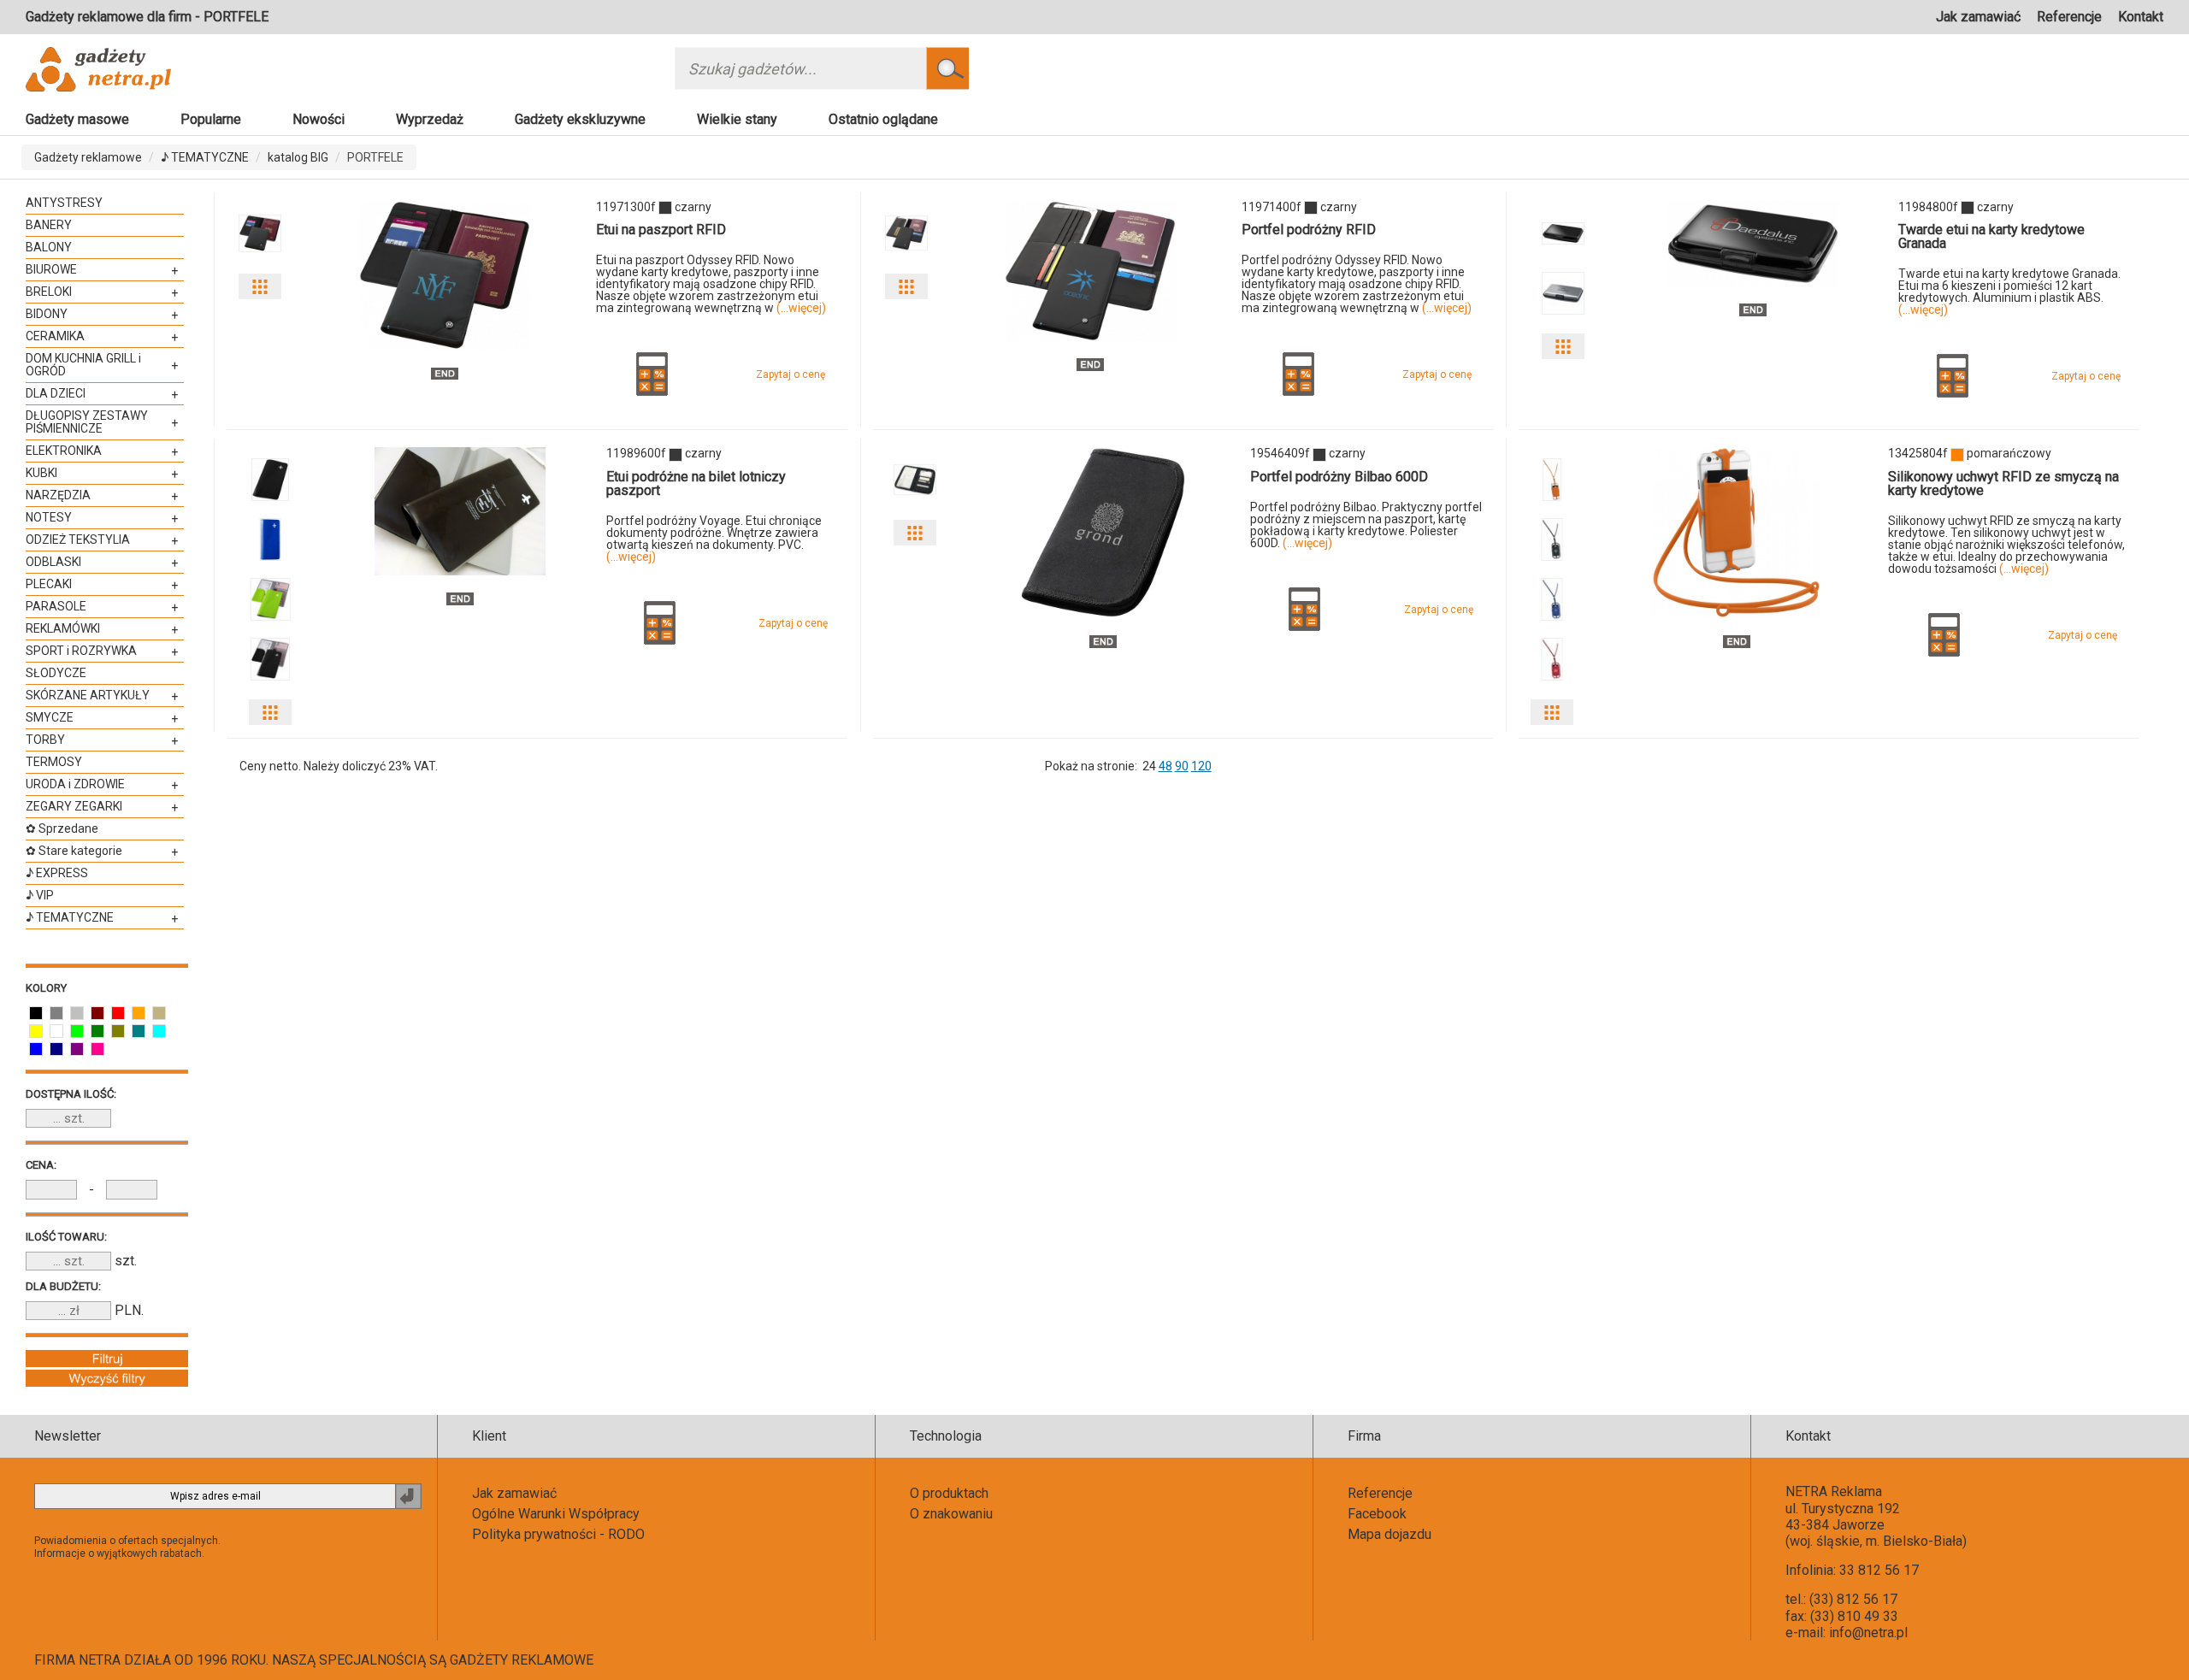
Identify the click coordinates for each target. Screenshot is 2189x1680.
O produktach (949, 1493)
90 (1182, 766)
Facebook (1377, 1514)
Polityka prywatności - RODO (558, 1534)
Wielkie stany (737, 119)
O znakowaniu (951, 1514)
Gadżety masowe (77, 119)
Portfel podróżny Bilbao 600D (1339, 477)
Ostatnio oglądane (883, 119)
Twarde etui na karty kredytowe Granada (1991, 236)
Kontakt (2141, 17)
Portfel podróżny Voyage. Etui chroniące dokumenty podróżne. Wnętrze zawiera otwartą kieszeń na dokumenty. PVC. (714, 539)
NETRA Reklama (1834, 1491)
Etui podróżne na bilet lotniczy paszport (696, 483)
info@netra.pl (1868, 1633)
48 (1165, 766)
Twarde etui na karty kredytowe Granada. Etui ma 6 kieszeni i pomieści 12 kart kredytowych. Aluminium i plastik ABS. (2009, 292)
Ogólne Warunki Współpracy (556, 1514)
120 (1201, 766)
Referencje (2069, 17)
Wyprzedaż (430, 119)
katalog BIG (298, 157)
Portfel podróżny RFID (1309, 230)
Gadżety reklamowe (88, 157)
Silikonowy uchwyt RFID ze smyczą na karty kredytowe (2003, 483)
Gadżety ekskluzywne (580, 119)
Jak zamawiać (1978, 17)
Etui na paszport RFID (661, 230)
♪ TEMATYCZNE (205, 157)
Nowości (319, 119)
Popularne (211, 119)
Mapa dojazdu (1390, 1534)
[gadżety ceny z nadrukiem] (445, 275)
